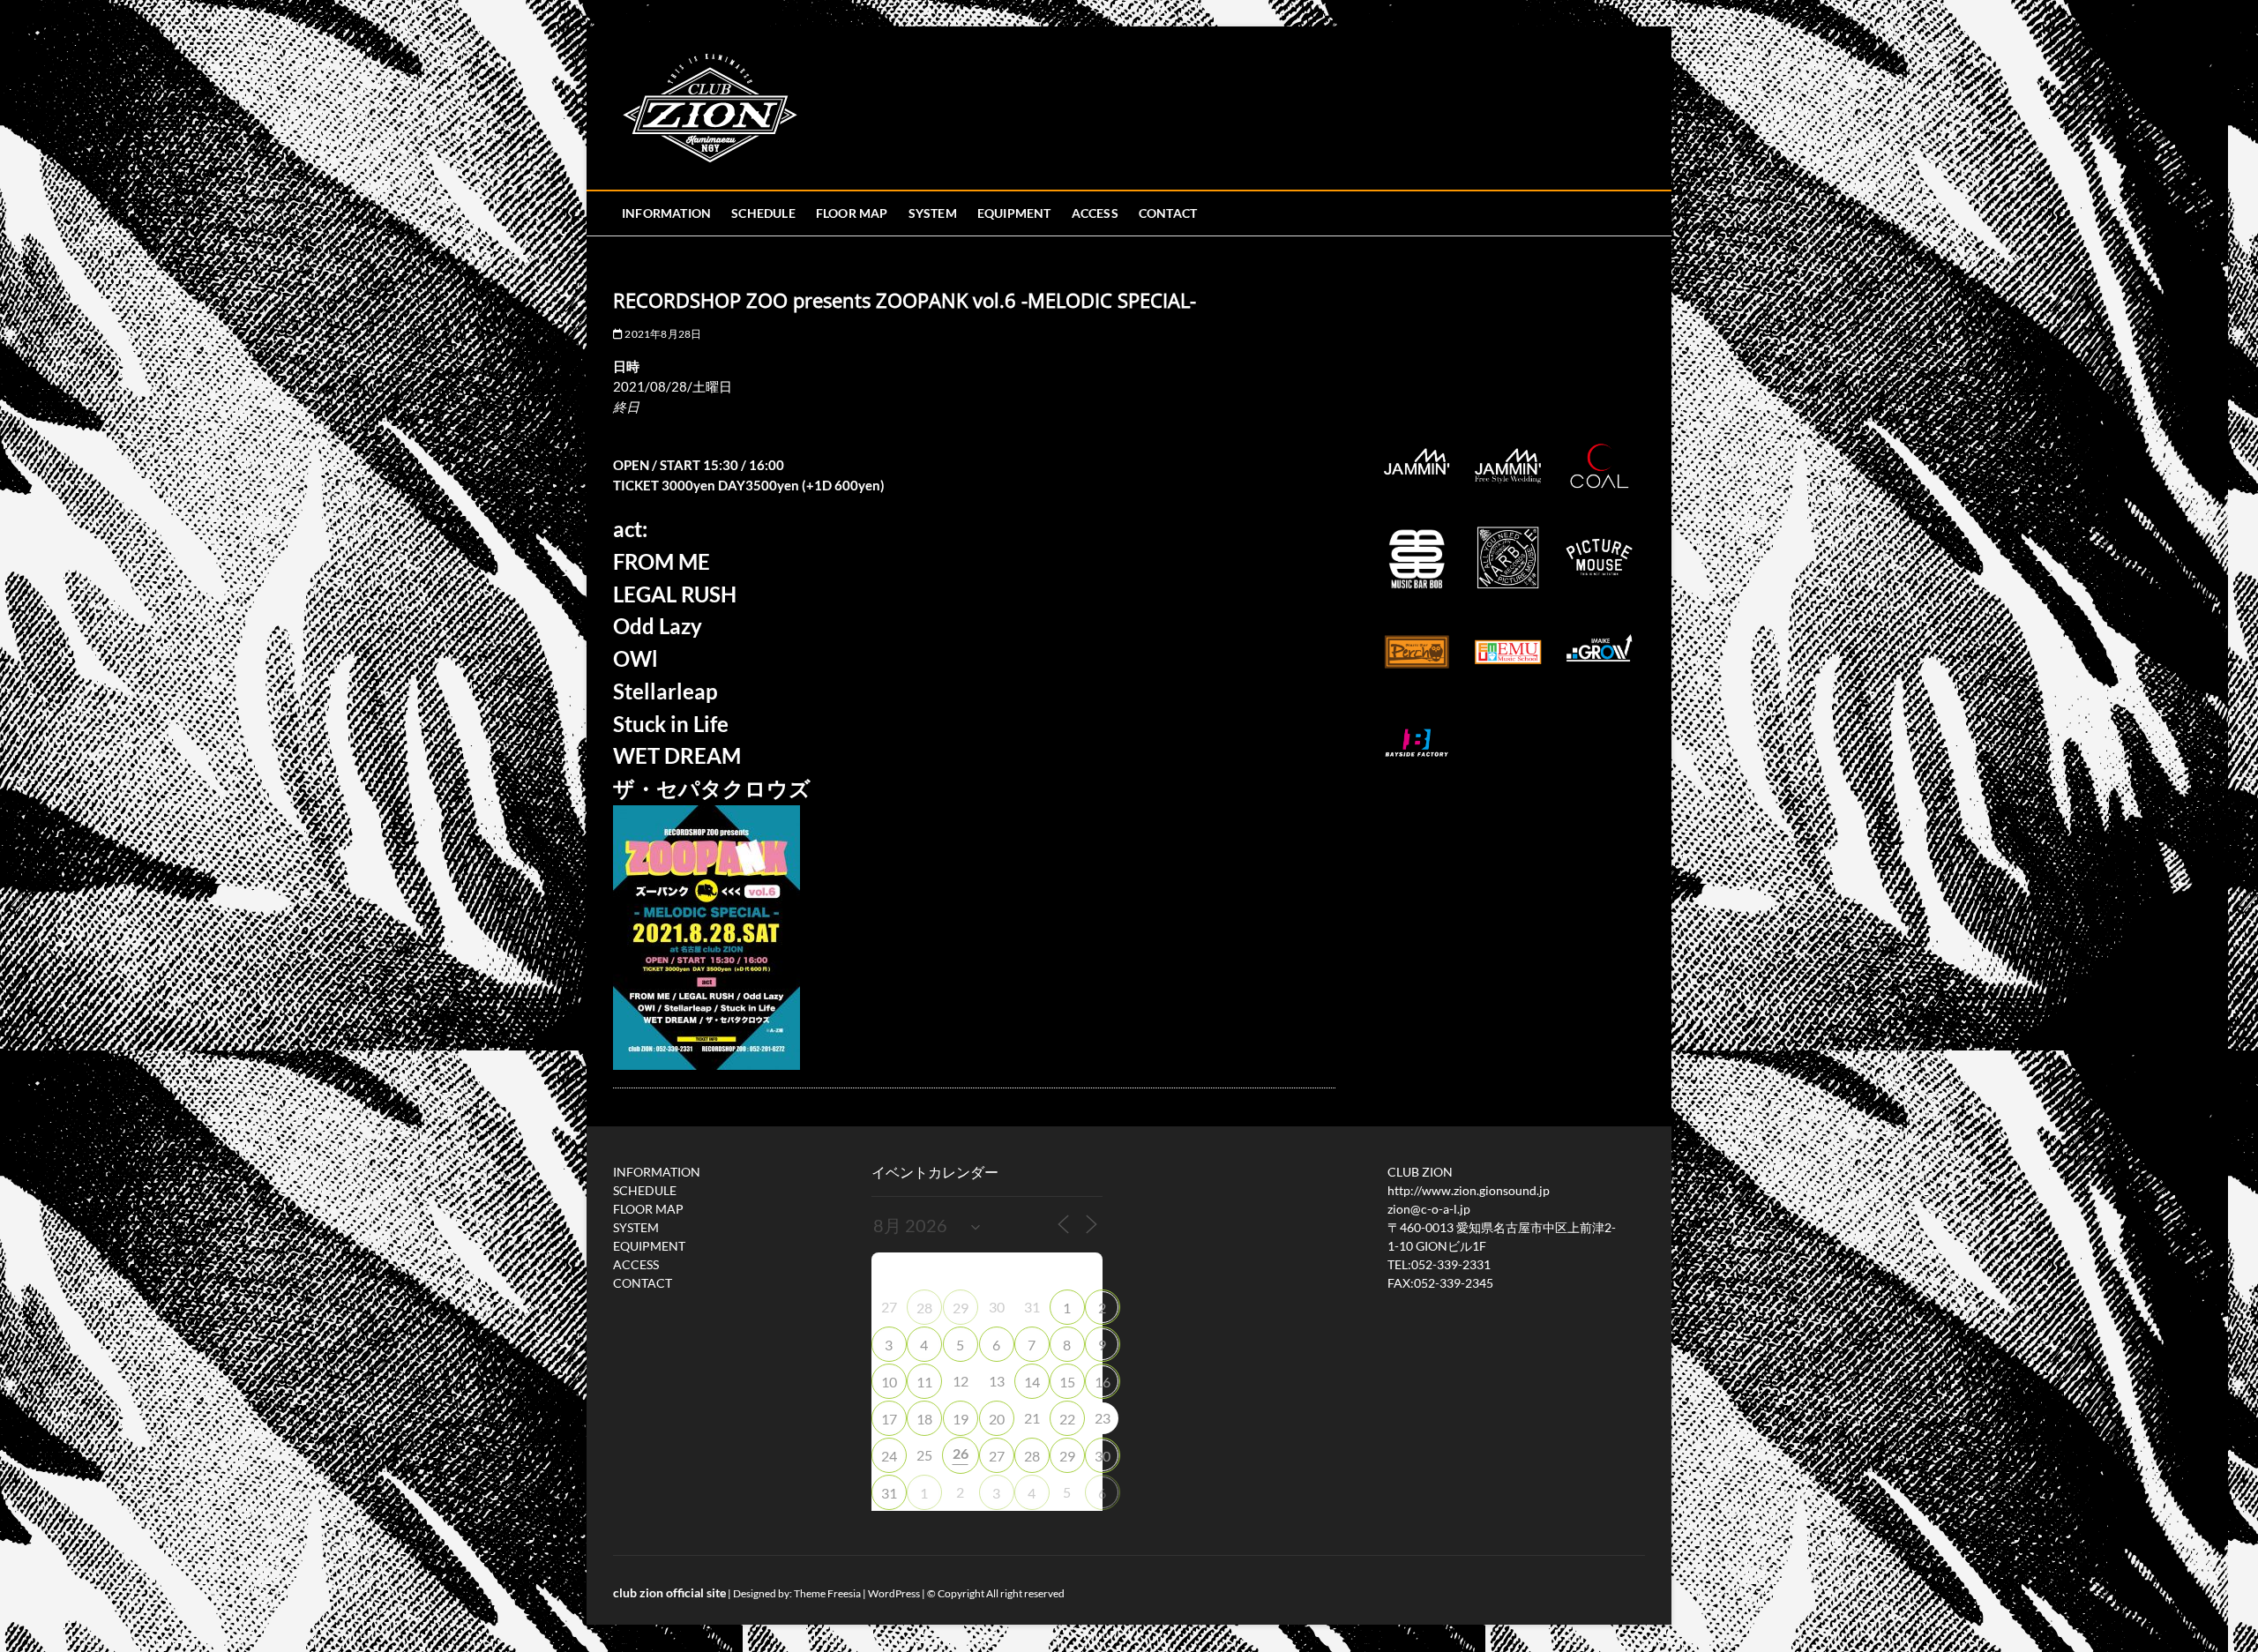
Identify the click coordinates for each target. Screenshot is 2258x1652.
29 (961, 1308)
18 (924, 1419)
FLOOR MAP (852, 213)
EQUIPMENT (1014, 213)
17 (889, 1419)
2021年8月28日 (662, 334)
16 (1103, 1382)
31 (889, 1493)
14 (1032, 1382)
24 (889, 1456)
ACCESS (1095, 213)
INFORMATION (666, 213)
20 (997, 1419)
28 (924, 1308)
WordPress (894, 1593)
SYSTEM (933, 213)
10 (889, 1382)
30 (1103, 1456)
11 (924, 1382)
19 (961, 1419)
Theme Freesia (827, 1593)
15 (1067, 1382)
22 (1067, 1419)
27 (997, 1456)
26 (961, 1453)
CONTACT (1168, 213)
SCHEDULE (763, 213)
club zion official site (669, 1592)
